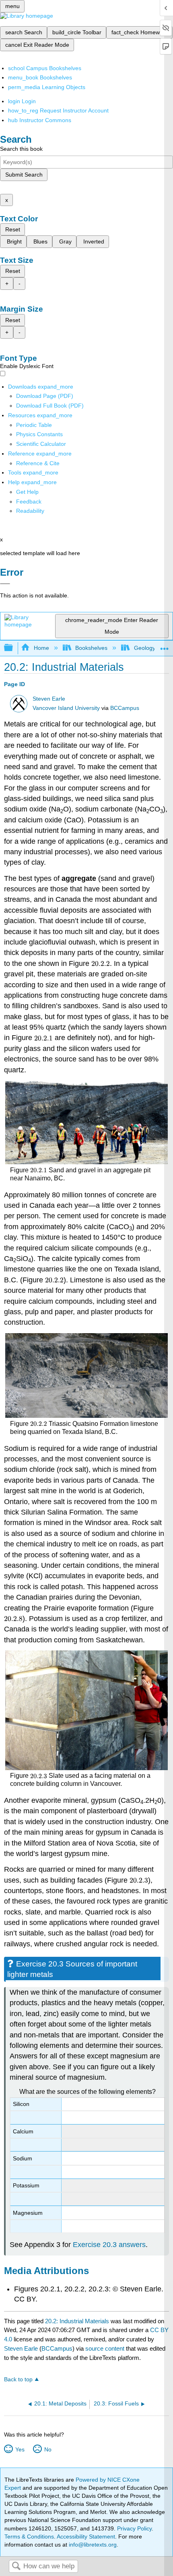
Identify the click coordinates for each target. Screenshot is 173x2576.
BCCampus (125, 708)
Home (41, 648)
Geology (144, 648)
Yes (20, 2449)
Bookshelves (91, 648)
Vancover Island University (66, 708)
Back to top (18, 2379)
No (48, 2449)
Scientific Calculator (41, 444)
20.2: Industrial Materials (77, 2321)
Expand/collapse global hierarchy (14, 648)
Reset (13, 229)
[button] (29, 501)
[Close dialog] (5, 584)
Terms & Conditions (29, 2536)
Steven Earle (49, 699)
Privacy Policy (134, 2528)
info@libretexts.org (92, 2545)
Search (16, 2567)
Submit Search (24, 175)
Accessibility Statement (86, 2536)
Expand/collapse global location (165, 646)
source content (105, 2348)
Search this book (21, 149)
